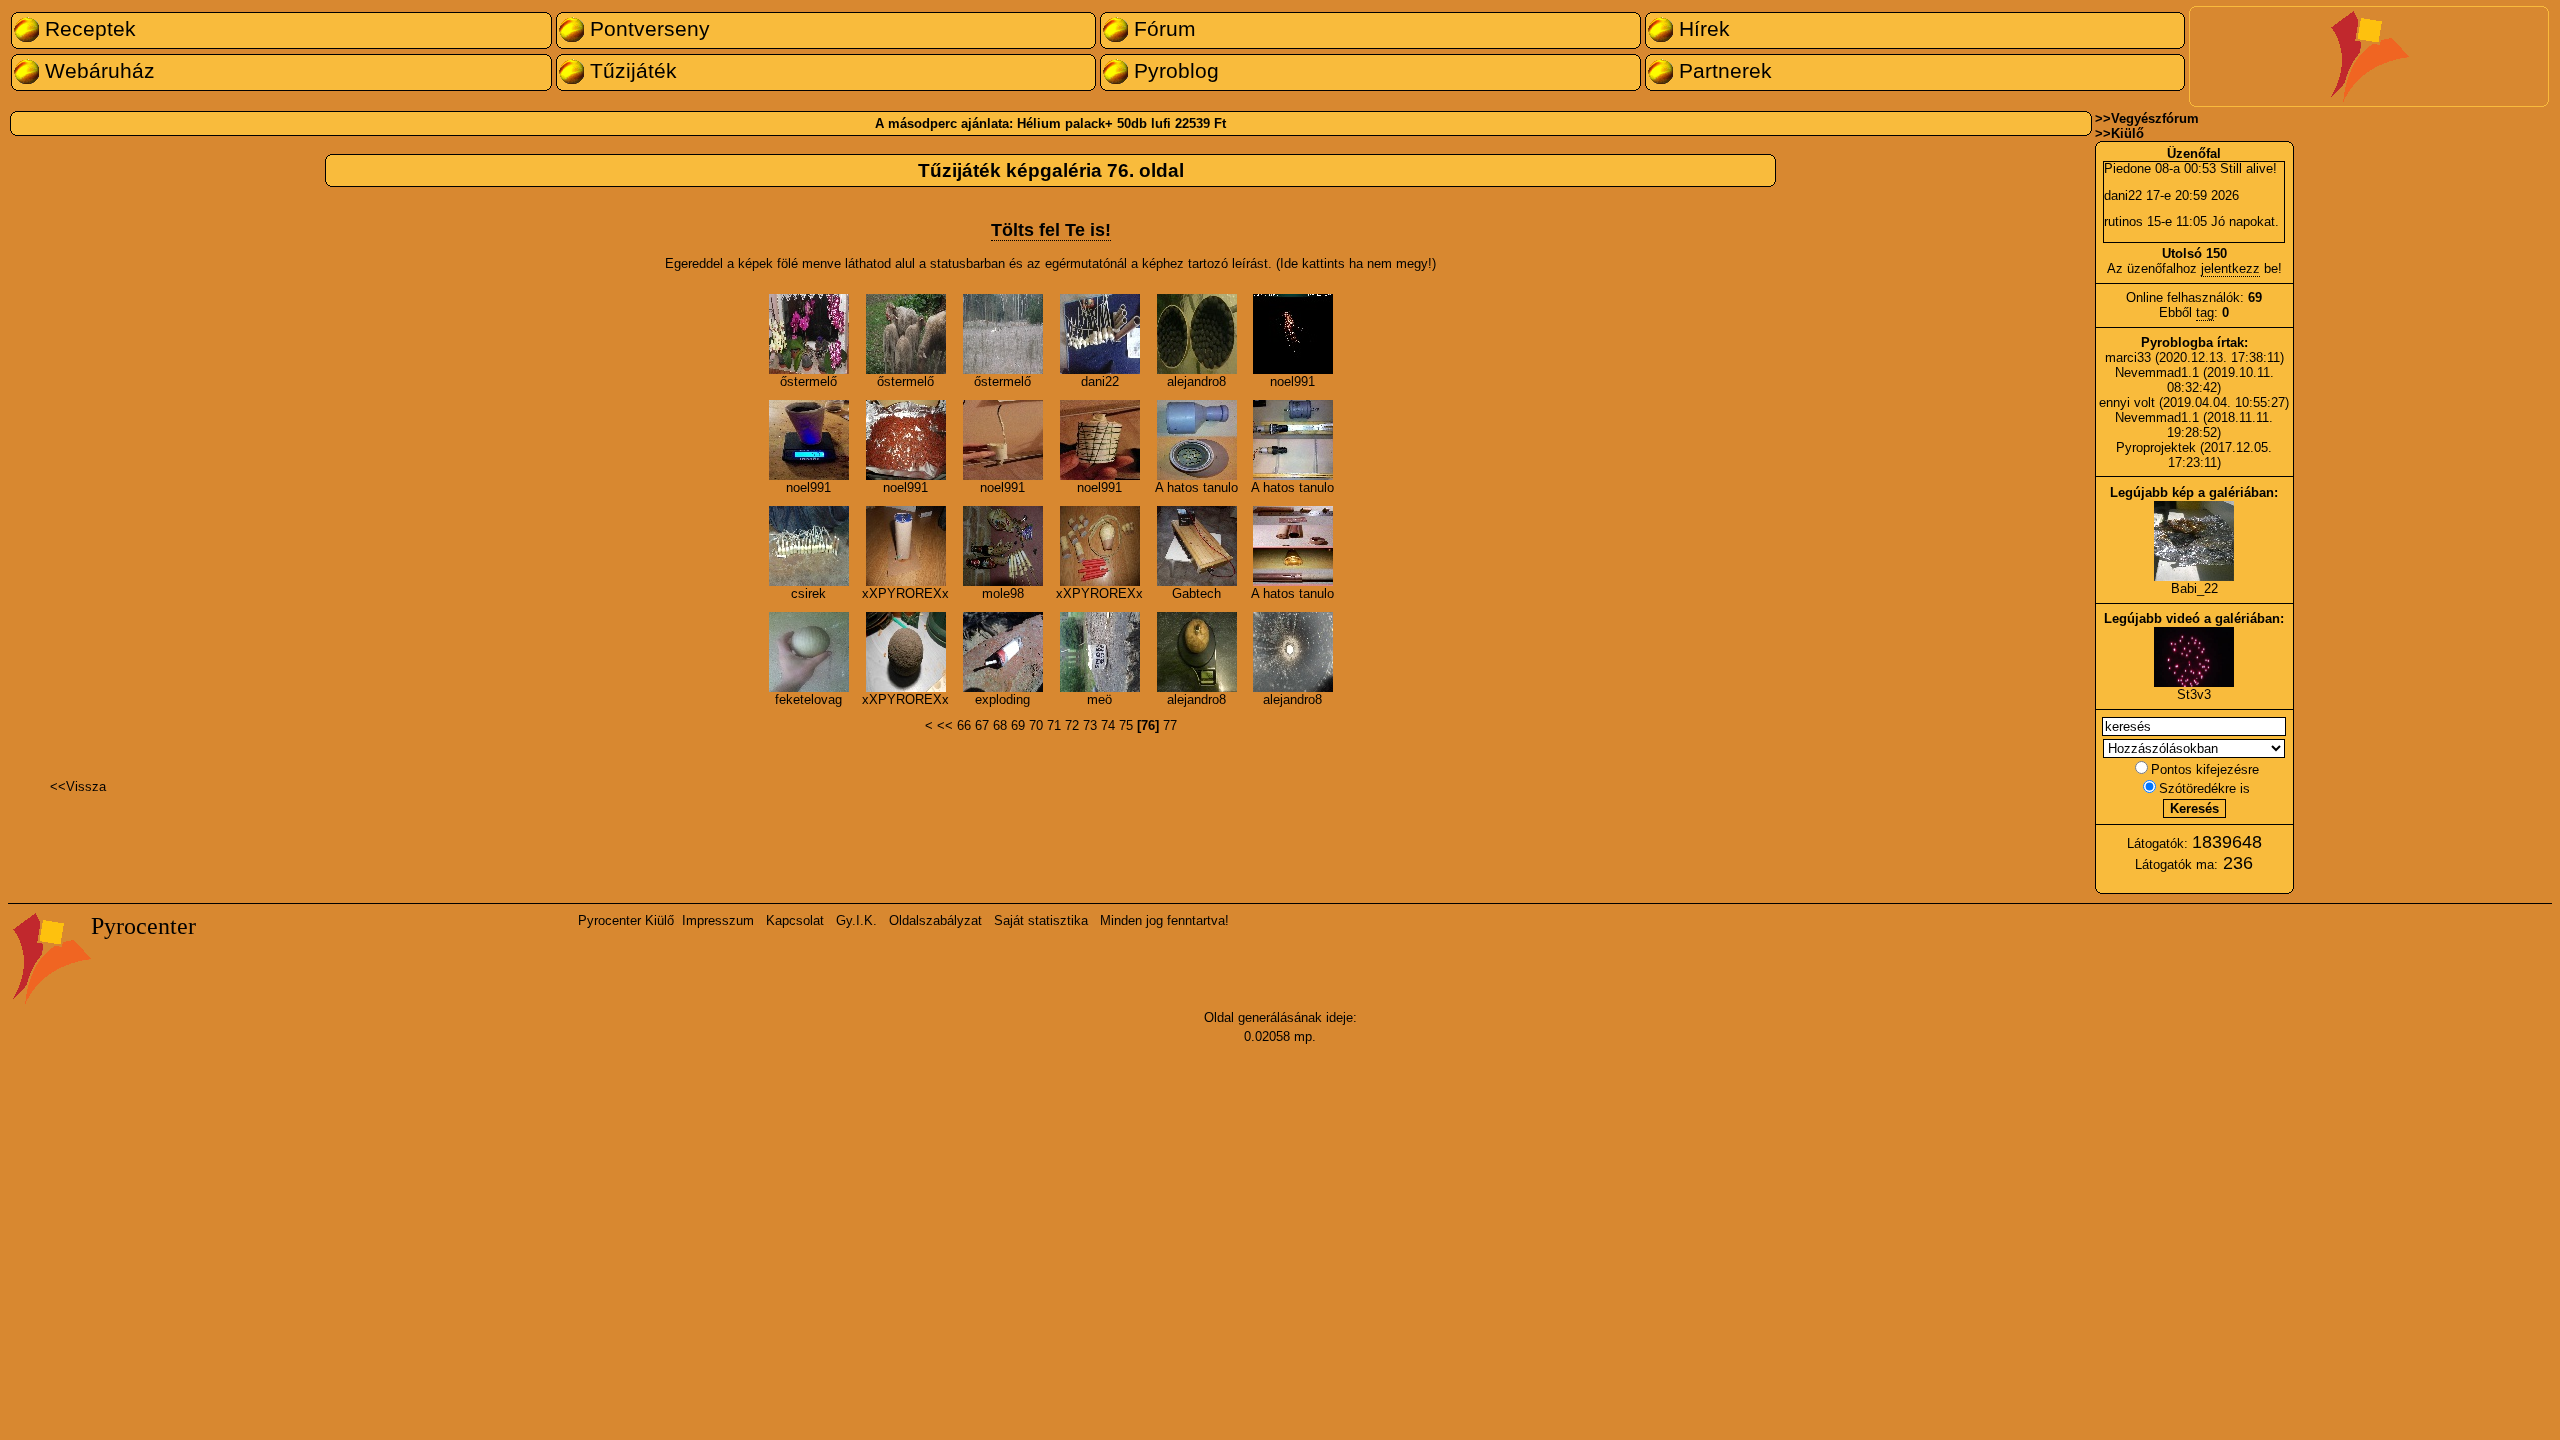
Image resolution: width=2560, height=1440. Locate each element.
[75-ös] (1197, 687)
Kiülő (2127, 133)
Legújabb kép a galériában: (2194, 492)
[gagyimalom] (1293, 475)
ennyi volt (2129, 402)
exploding (1002, 699)
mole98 (1003, 593)
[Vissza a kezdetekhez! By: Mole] (1003, 581)
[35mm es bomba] (1293, 369)
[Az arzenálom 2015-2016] (809, 581)
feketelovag (808, 699)
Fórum (1162, 29)
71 (1054, 725)
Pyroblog (1173, 71)
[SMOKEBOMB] (1100, 687)
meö (1099, 699)
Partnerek (1722, 71)
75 (1126, 725)
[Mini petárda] (1003, 687)
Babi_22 (2194, 588)
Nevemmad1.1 (2157, 372)
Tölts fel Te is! (1051, 230)
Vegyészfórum (2155, 118)
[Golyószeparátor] (1197, 475)
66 (964, 725)
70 (1036, 725)
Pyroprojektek (2156, 447)
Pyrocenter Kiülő (626, 920)
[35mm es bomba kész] (1003, 475)
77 (1170, 725)
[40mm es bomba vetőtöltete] (809, 475)
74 (1108, 725)
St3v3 (2194, 694)
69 (1018, 725)
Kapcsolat (795, 920)
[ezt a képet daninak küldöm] (809, 369)
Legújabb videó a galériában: (2194, 618)
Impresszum (718, 920)
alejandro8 (1196, 381)
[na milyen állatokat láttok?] (1003, 369)
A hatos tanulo (1196, 487)
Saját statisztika (1041, 920)
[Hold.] (906, 687)
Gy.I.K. (856, 920)
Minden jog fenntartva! (1164, 920)
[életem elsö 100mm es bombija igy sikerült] (809, 687)
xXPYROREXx (905, 593)
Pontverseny (647, 29)
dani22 (1100, 381)
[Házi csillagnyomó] (1293, 581)
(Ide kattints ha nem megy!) (1356, 263)
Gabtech (1196, 593)
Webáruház (97, 71)
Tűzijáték (630, 71)
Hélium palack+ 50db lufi (1094, 123)
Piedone (2127, 168)
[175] (1197, 369)
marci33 (2128, 357)
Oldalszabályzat (935, 920)
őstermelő (808, 381)
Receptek (87, 29)
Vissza (86, 786)
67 (982, 725)
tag (2205, 312)
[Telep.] (906, 581)
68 (1000, 725)
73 (1090, 725)
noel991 (1292, 381)
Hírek (1701, 29)
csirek (808, 593)
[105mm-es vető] (1293, 687)
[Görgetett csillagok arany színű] (906, 475)
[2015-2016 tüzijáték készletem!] (1100, 581)
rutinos (2123, 221)
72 (1072, 725)
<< (945, 725)
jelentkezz (2230, 268)
